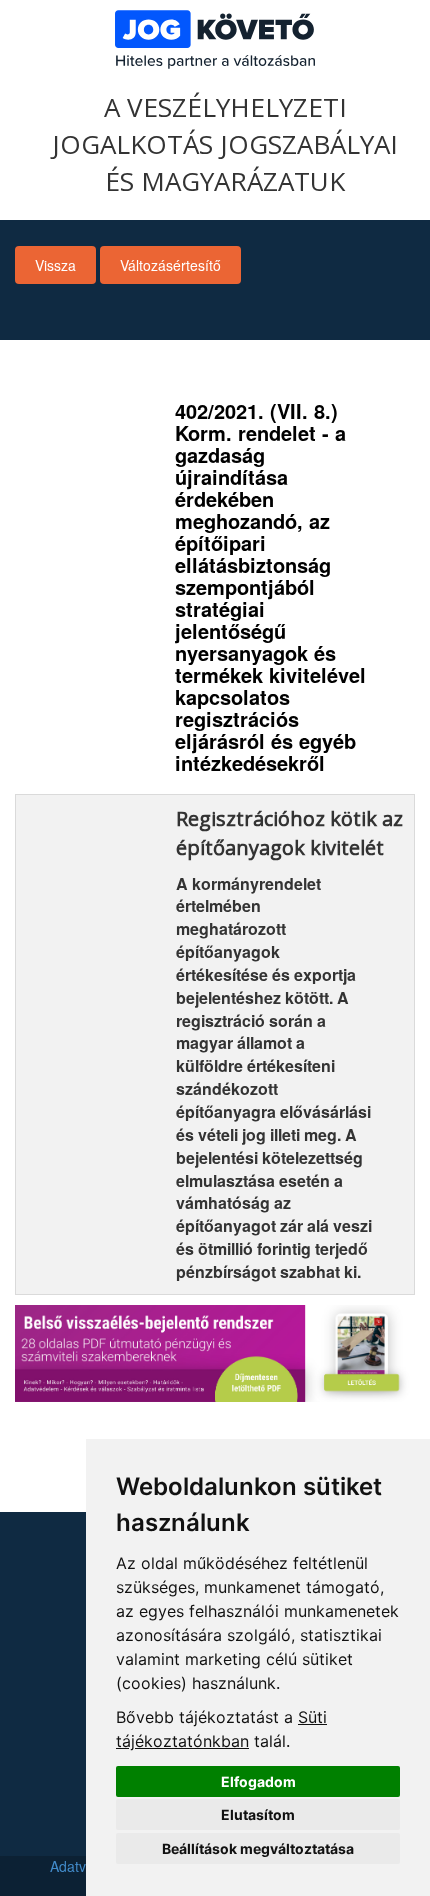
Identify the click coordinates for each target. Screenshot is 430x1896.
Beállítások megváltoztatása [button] (258, 1848)
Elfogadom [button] (258, 1781)
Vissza (55, 265)
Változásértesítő (170, 265)
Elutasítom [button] (258, 1814)
